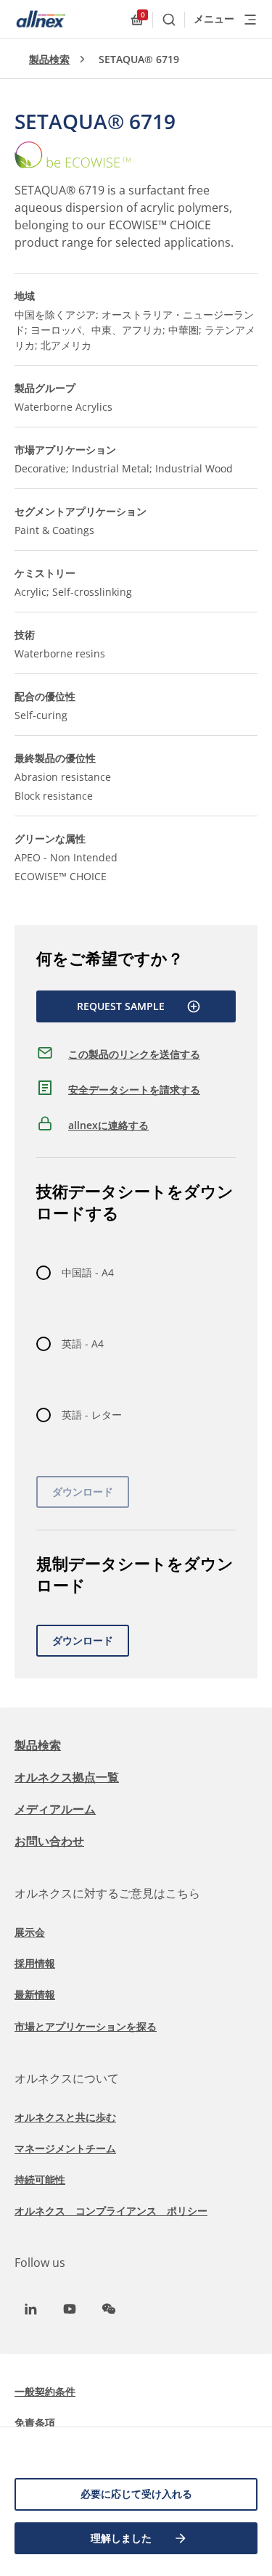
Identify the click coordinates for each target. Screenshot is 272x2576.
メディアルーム (55, 1809)
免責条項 (35, 2423)
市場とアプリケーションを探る (86, 2026)
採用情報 (35, 1963)
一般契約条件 (45, 2391)
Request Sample (121, 1006)
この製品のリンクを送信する (134, 1054)
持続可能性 (40, 2179)
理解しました (121, 2538)
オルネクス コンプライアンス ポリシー (111, 2211)
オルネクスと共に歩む (65, 2117)
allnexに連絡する (108, 1125)
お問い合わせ (49, 1841)
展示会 (30, 1932)
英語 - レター (92, 1415)
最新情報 (35, 1994)
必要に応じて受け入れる (136, 2494)
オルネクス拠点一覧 (67, 1777)
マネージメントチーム (65, 2148)
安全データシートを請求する (134, 1090)
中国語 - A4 (88, 1272)
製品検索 (49, 59)
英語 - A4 (83, 1344)
